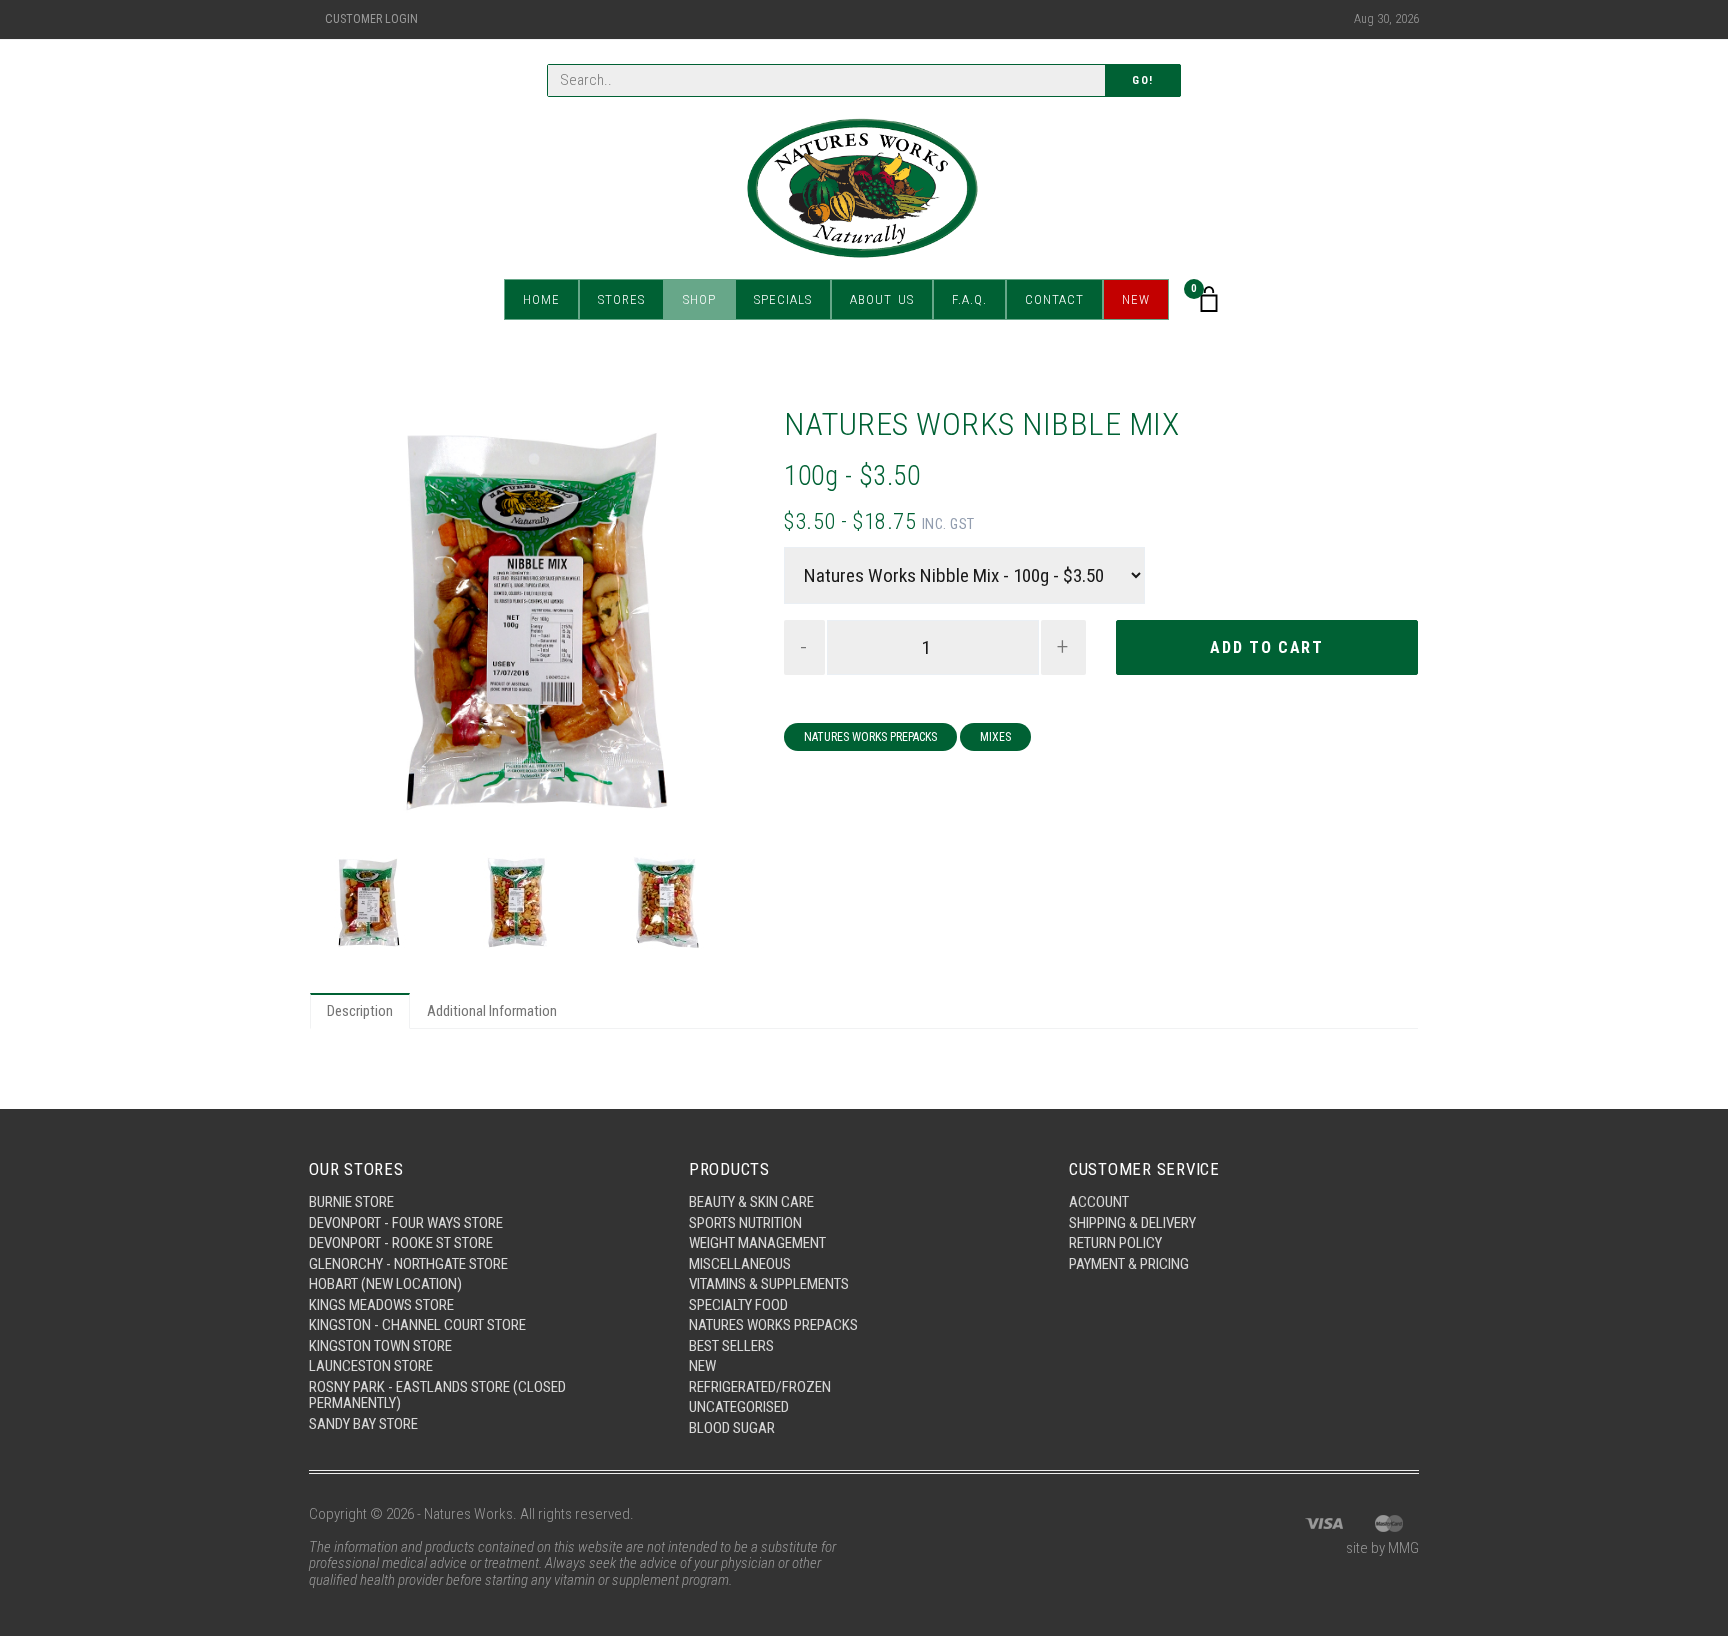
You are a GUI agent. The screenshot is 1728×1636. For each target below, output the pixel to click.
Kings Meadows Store (381, 1305)
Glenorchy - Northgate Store (408, 1264)
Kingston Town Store (380, 1346)
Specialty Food (738, 1305)
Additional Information (492, 1011)
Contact (1054, 299)
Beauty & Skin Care (751, 1202)
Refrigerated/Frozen (760, 1387)
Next (721, 623)
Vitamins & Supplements (769, 1284)
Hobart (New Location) (385, 1284)
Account (1099, 1202)
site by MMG (1382, 1548)
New (1136, 299)
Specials (783, 299)
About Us (882, 299)
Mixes (995, 737)
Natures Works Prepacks (870, 737)
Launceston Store (371, 1366)
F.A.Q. (969, 299)
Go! (1143, 80)
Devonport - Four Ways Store (406, 1223)
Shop (699, 299)
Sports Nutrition (745, 1223)
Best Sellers (731, 1346)
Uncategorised (739, 1407)
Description (360, 1011)
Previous (343, 623)
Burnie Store (351, 1202)
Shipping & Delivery (1132, 1223)
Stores (621, 299)
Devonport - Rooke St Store (401, 1243)
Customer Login (371, 19)
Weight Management (757, 1243)
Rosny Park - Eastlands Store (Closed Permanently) (437, 1395)
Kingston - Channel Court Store (417, 1325)
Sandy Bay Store (363, 1424)
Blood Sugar (732, 1428)
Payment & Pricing (1129, 1264)
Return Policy (1115, 1243)
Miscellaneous (740, 1264)
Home (541, 299)
